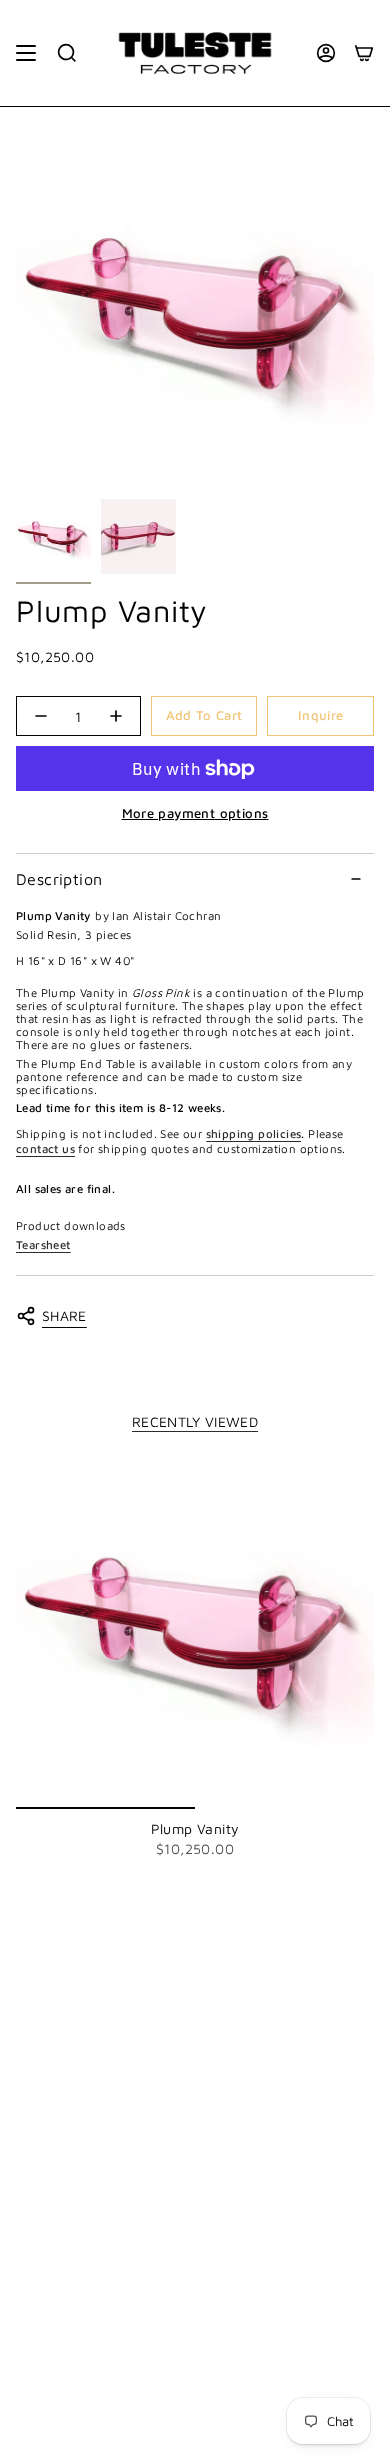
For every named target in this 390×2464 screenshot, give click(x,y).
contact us (45, 1148)
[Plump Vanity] (195, 1630)
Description (59, 879)
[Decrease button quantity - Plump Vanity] (41, 716)
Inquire (320, 715)
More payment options (195, 813)
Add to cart (204, 715)
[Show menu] (26, 53)
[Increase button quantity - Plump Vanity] (116, 716)
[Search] (67, 53)
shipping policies (254, 1133)
